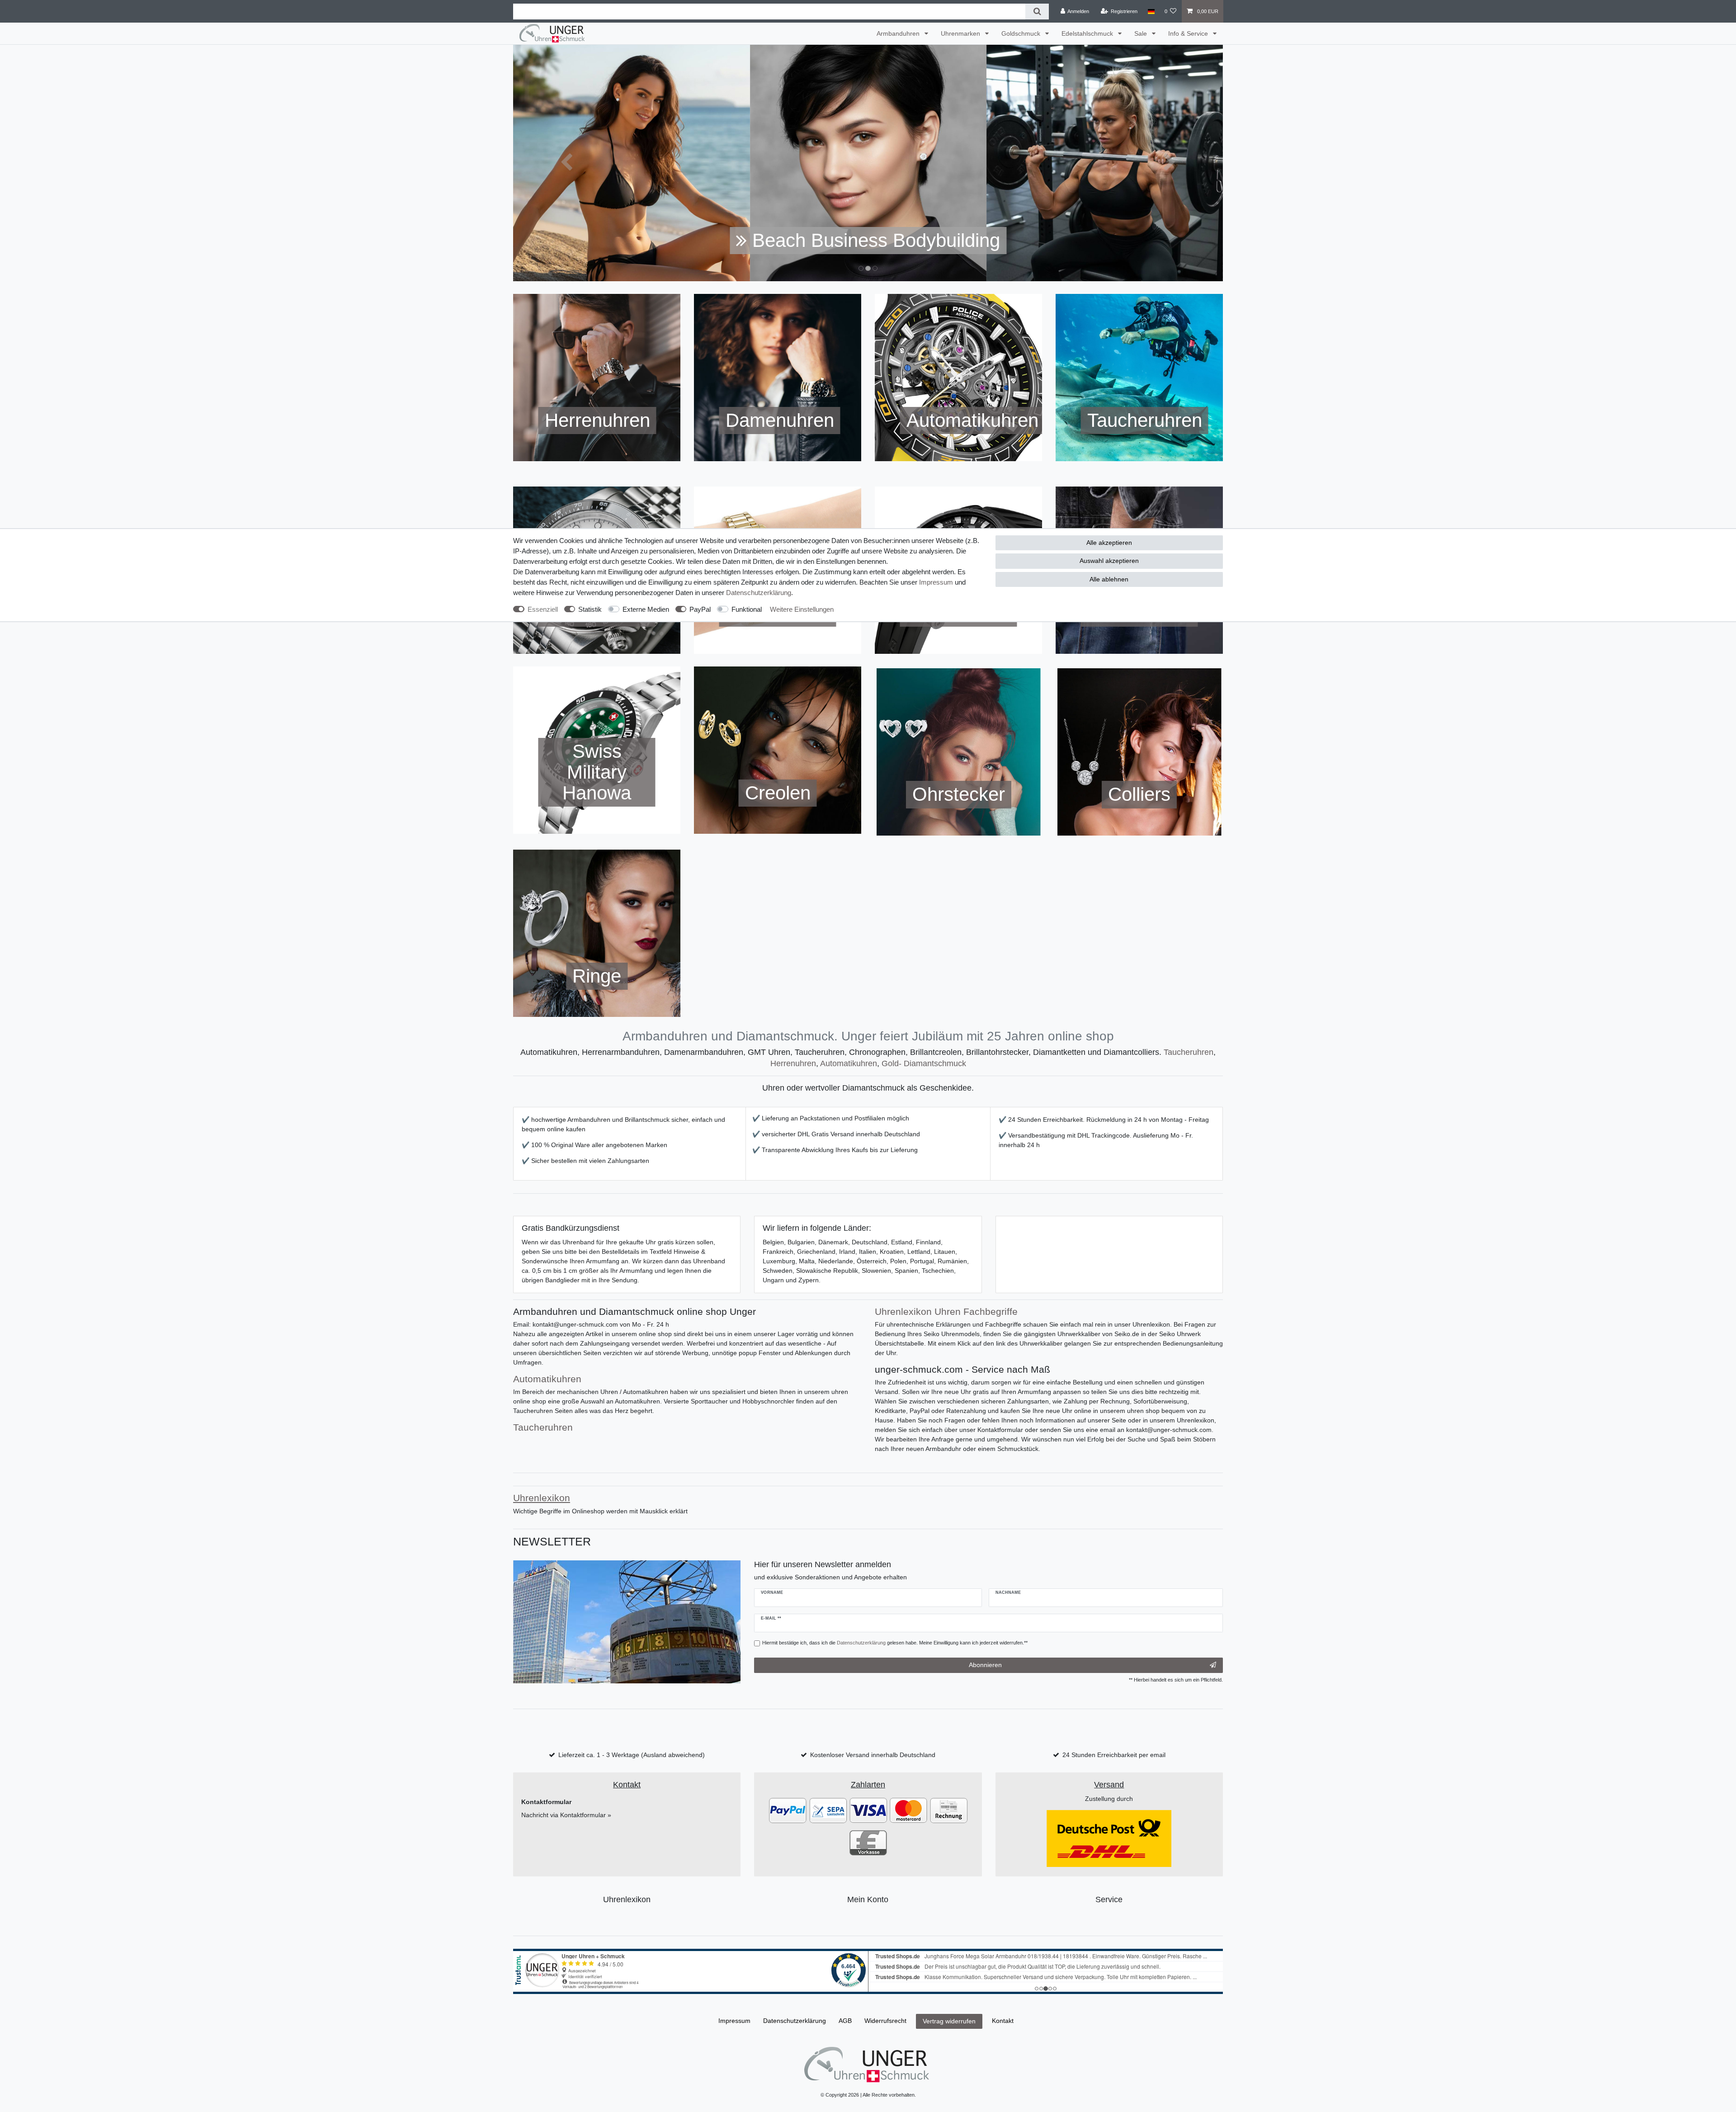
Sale (1142, 33)
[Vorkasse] (868, 1842)
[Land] (1151, 11)
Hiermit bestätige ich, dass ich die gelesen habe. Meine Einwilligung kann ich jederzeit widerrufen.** (895, 1643)
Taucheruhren (1189, 1052)
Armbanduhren (899, 33)
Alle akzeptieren (1109, 543)
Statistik (590, 609)
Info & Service (1189, 33)
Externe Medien (646, 609)
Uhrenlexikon (627, 1899)
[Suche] (1037, 12)
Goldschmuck (1022, 33)
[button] (566, 163)
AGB (845, 2021)
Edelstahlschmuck (1088, 33)
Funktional (747, 609)
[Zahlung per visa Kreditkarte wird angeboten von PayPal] (868, 1810)
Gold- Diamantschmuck (924, 1063)
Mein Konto (868, 1899)
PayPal (700, 609)
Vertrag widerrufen (949, 2021)
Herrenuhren (793, 1063)
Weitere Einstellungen (802, 609)
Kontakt (1003, 2021)
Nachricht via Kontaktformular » (566, 1815)
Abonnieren (985, 1665)
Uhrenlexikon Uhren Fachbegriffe (946, 1311)
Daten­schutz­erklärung (759, 593)
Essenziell (543, 609)
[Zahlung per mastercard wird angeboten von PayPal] (908, 1810)
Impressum (936, 582)
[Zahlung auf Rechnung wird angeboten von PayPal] (949, 1810)
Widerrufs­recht (885, 2021)
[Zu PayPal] (788, 1810)
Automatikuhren (849, 1063)
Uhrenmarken (961, 33)
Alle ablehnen (1109, 579)
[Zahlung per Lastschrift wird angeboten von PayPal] (828, 1810)
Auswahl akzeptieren (1109, 561)
